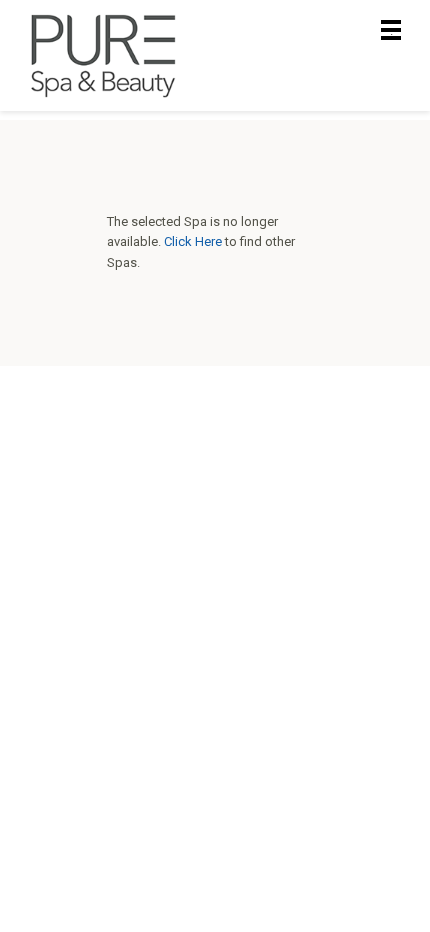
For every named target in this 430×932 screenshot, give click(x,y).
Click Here (193, 241)
